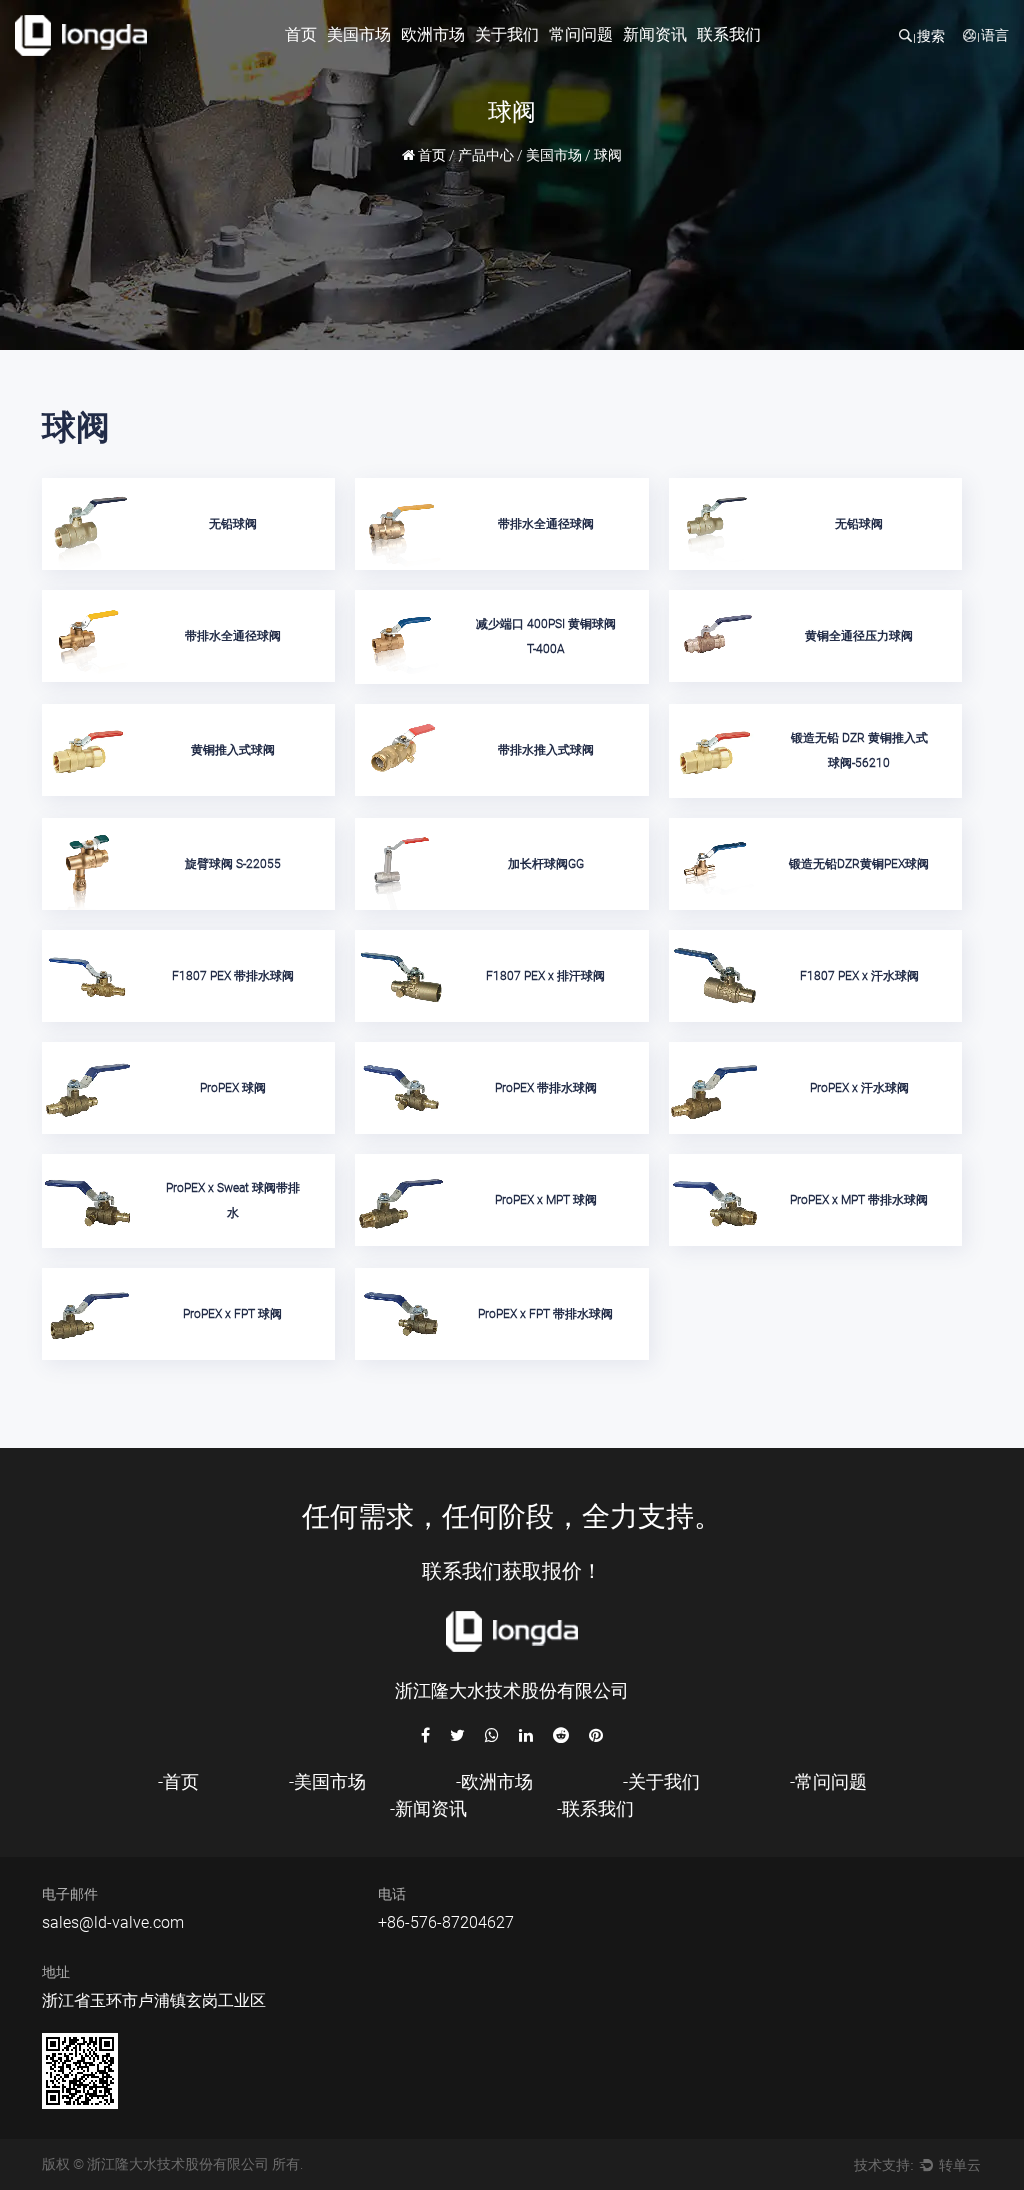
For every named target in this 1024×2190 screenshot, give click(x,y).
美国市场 (359, 34)
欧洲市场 (433, 34)
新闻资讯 (655, 34)
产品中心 (486, 155)
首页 (301, 34)
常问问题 (581, 34)
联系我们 (729, 34)
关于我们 (507, 34)
